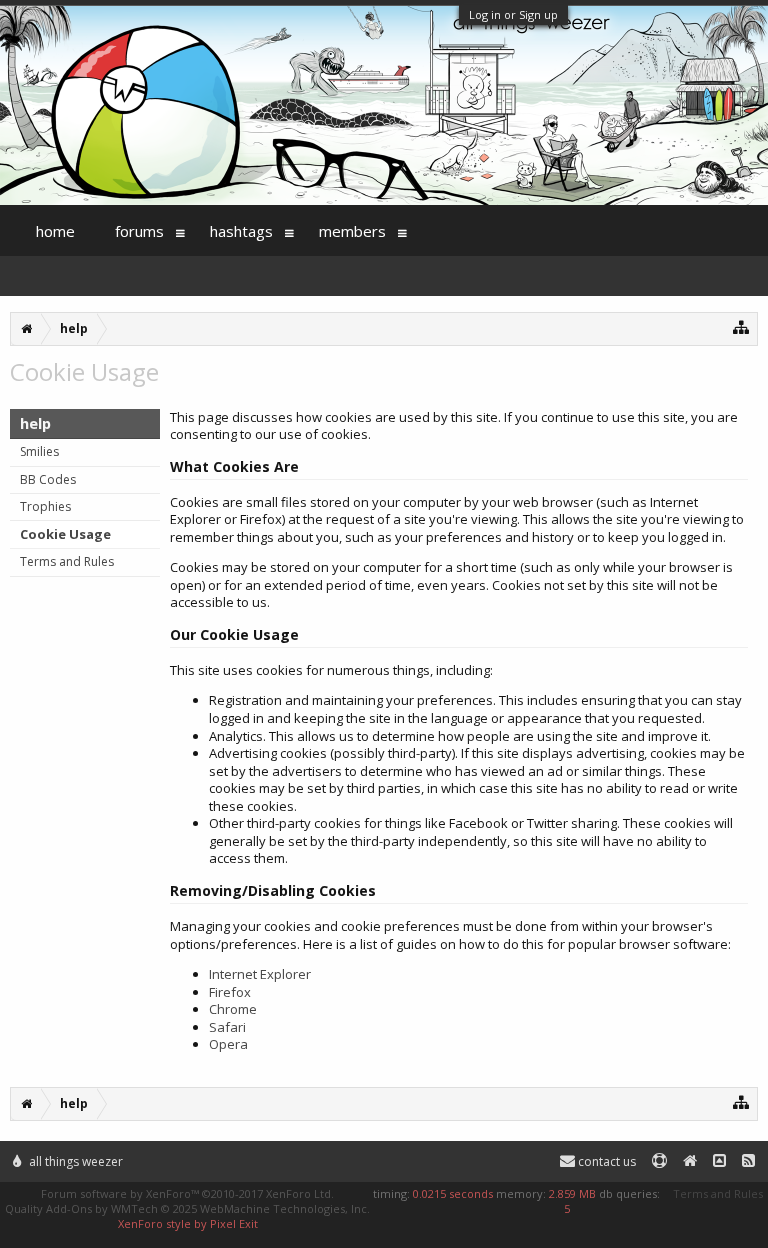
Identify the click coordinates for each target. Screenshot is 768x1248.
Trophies (45, 506)
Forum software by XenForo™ (187, 1193)
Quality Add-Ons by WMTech (187, 1208)
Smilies (39, 451)
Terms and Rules (67, 561)
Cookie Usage (65, 534)
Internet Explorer (260, 974)
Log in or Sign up (513, 14)
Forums (139, 231)
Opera (228, 1044)
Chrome (233, 1009)
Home (55, 231)
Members (352, 231)
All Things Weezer (74, 1161)
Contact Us (605, 1161)
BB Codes (48, 479)
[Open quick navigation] (741, 326)
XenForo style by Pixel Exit (188, 1223)
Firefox (230, 992)
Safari (227, 1027)
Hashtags (241, 231)
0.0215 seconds (453, 1193)
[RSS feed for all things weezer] (748, 1161)
